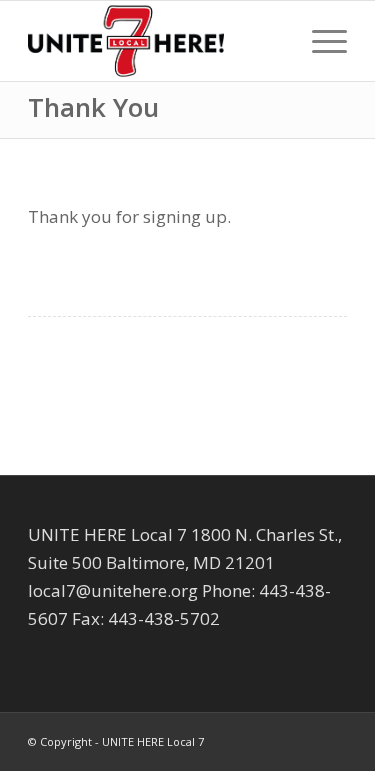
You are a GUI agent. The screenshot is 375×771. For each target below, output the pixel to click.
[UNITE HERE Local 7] (155, 41)
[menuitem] (319, 41)
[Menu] (319, 41)
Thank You (93, 107)
